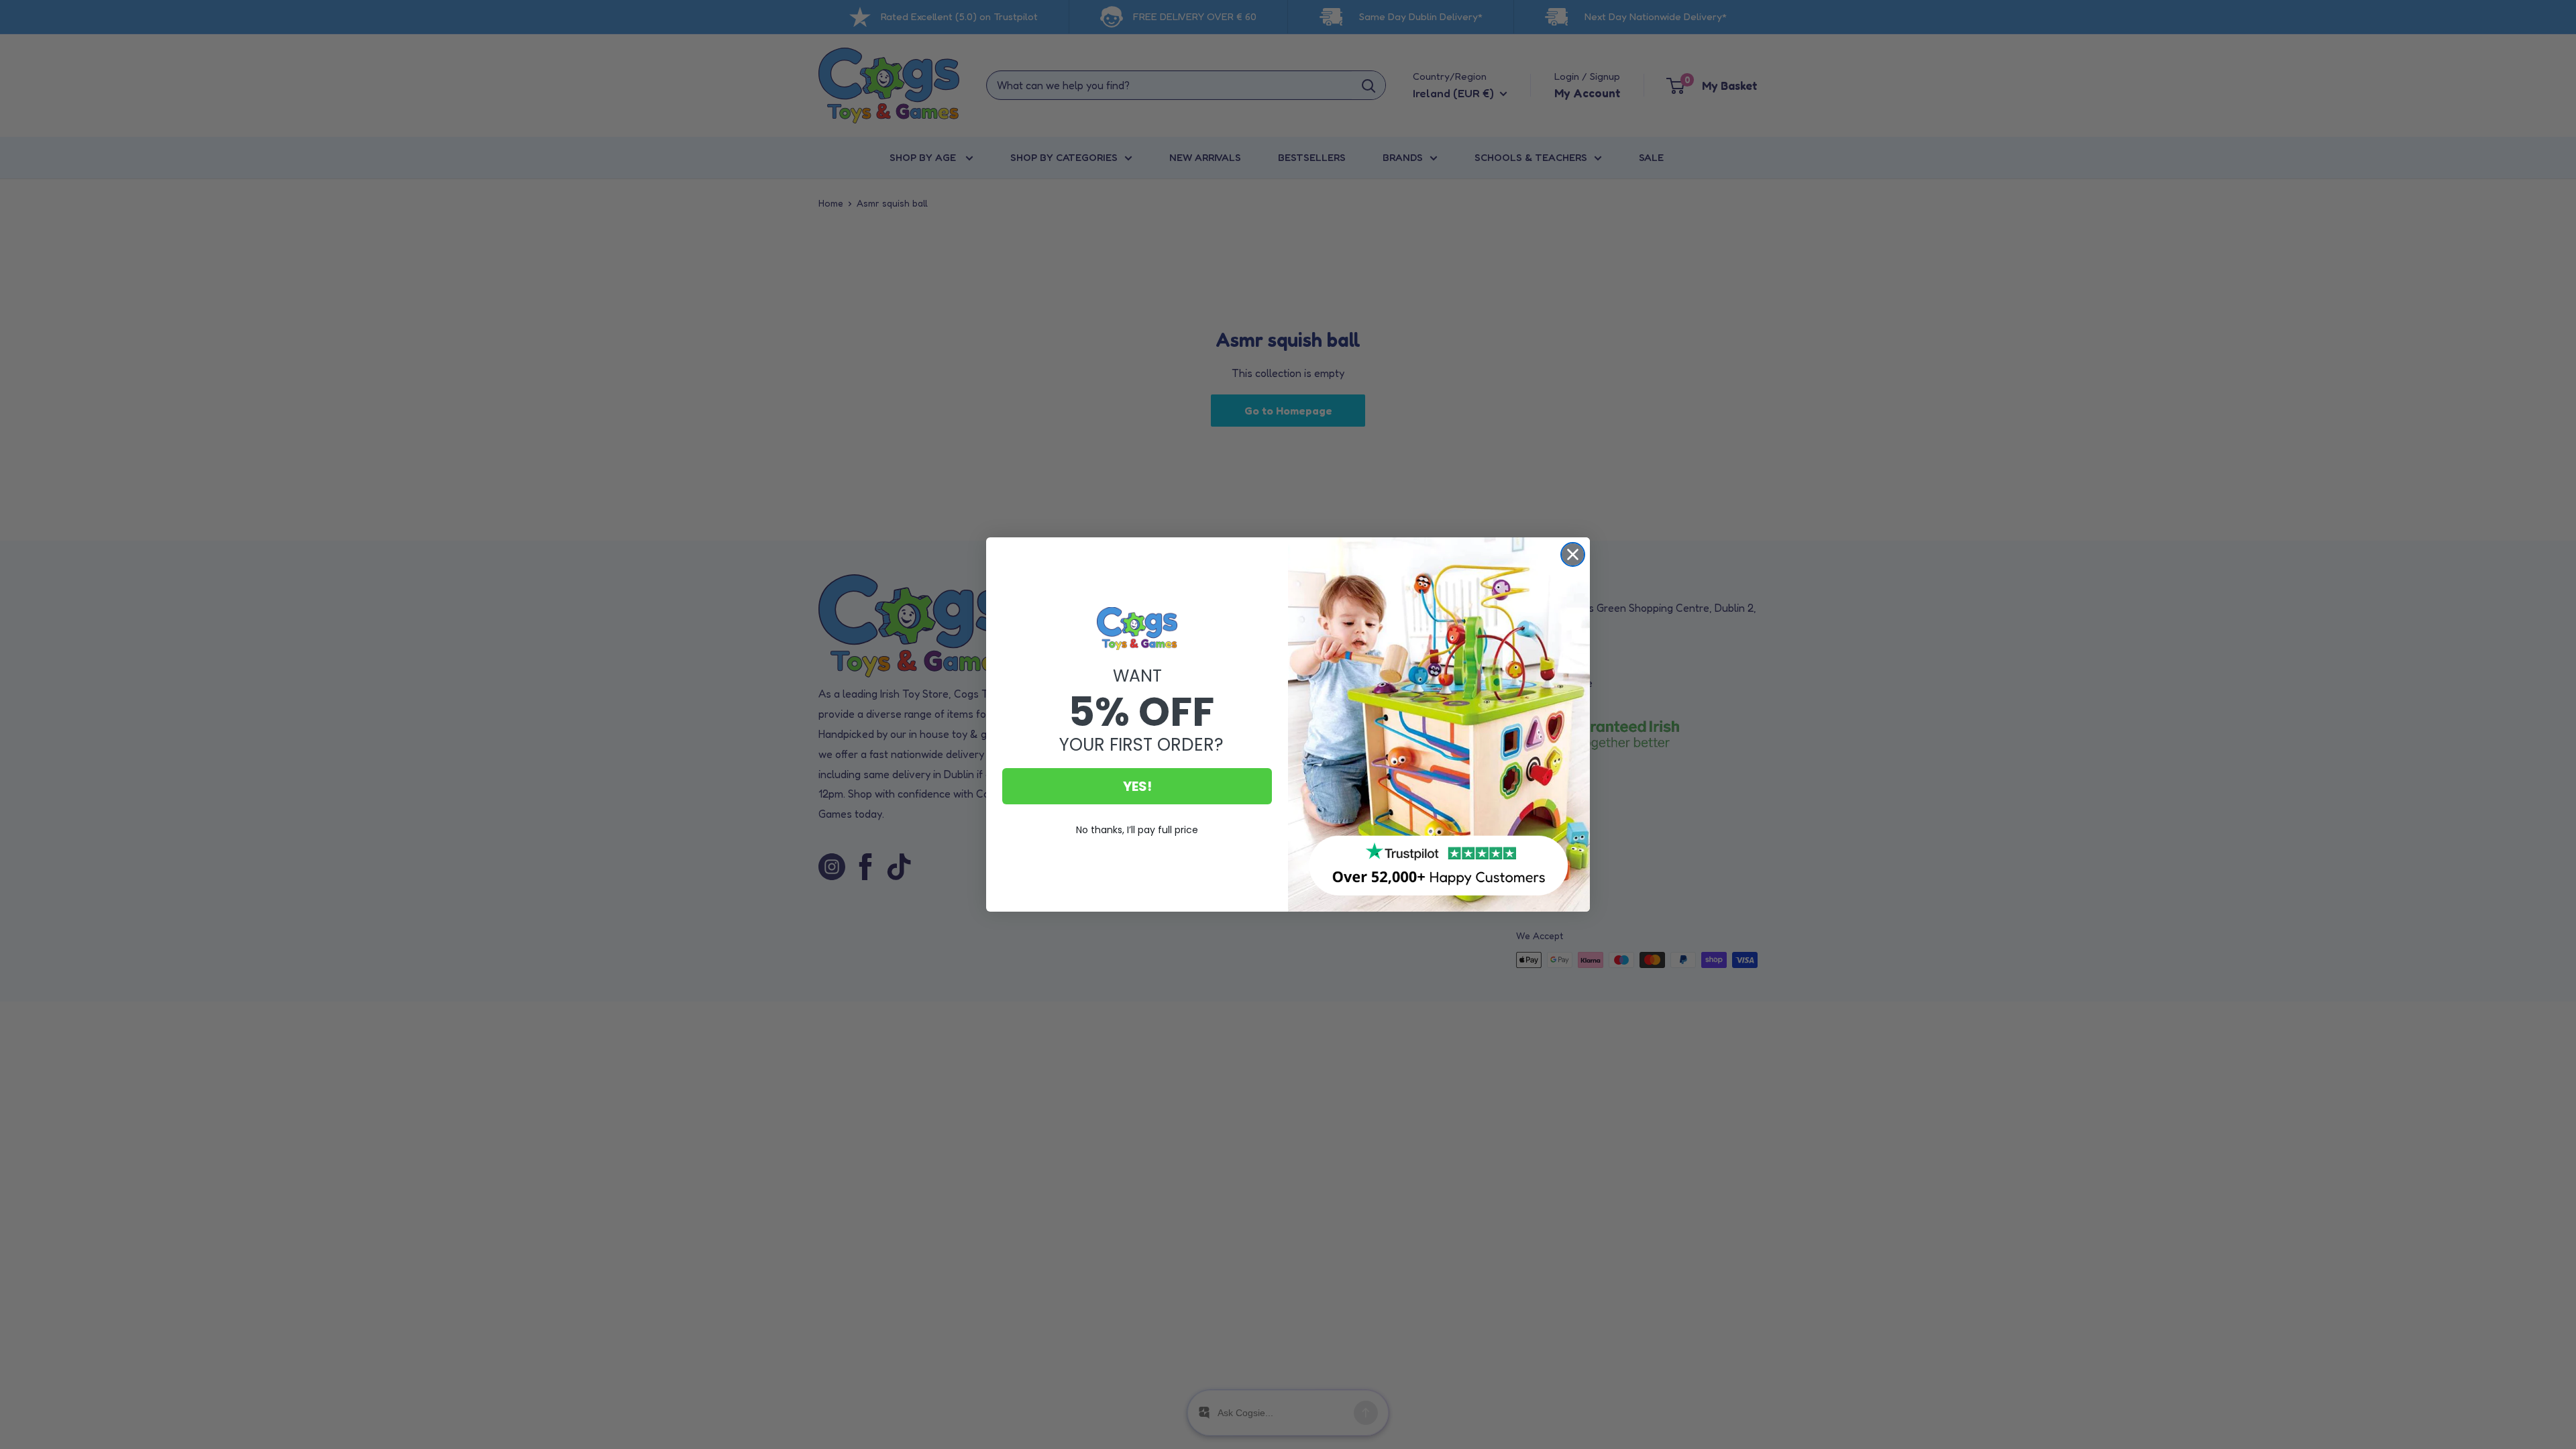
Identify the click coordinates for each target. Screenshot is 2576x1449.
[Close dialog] (1573, 554)
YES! (1137, 786)
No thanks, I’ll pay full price (1137, 830)
